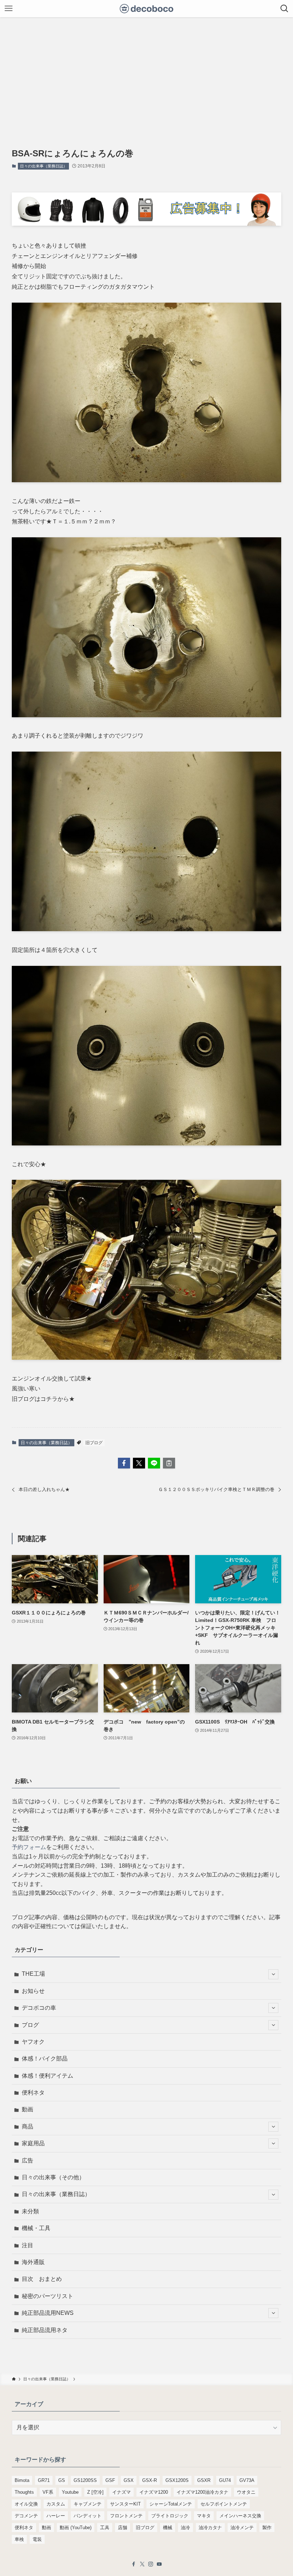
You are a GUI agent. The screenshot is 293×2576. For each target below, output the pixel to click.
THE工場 (33, 1974)
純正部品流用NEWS (48, 2313)
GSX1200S (177, 2480)
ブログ (30, 2025)
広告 (28, 2160)
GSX (129, 2480)
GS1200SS (85, 2480)
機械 (168, 2528)
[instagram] (151, 2564)
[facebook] (134, 2564)
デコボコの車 (39, 2008)
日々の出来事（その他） (53, 2177)
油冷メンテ (242, 2528)
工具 (105, 2528)
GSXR (204, 2480)
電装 (37, 2539)
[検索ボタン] (284, 9)
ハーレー (56, 2516)
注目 (28, 2245)
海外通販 (33, 2262)
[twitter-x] (142, 2564)
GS (62, 2480)
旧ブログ (94, 1443)
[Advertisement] (146, 71)
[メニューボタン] (9, 9)
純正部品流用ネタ (45, 2330)
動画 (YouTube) (76, 2528)
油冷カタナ (210, 2528)
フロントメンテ (126, 2516)
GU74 (225, 2480)
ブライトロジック (170, 2516)
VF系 (48, 2492)
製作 (267, 2528)
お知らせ (33, 1991)
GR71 (44, 2480)
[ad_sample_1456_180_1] (146, 224)
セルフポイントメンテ (224, 2504)
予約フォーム (29, 1847)
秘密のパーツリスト (48, 2296)
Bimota (22, 2480)
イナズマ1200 (154, 2492)
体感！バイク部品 (45, 2059)
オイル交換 (26, 2504)
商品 (28, 2127)
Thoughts (24, 2492)
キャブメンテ (88, 2504)
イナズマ (121, 2492)
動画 (28, 2109)
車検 (19, 2539)
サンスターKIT (125, 2504)
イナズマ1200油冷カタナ (202, 2492)
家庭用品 (33, 2143)
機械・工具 (36, 2228)
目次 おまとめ (42, 2279)
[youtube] (159, 2564)
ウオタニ (246, 2492)
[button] (124, 1463)
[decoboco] (147, 9)
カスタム (56, 2504)
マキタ (204, 2516)
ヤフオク (33, 2042)
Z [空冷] (95, 2492)
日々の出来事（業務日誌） (44, 166)
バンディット (88, 2516)
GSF (110, 2480)
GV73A (247, 2480)
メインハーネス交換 (240, 2516)
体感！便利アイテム (48, 2076)
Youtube (70, 2492)
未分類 (30, 2211)
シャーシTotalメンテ (171, 2504)
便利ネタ (33, 2093)
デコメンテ (26, 2516)
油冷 (185, 2528)
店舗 (123, 2528)
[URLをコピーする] (169, 1463)
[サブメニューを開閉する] (273, 1974)
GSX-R (150, 2480)
